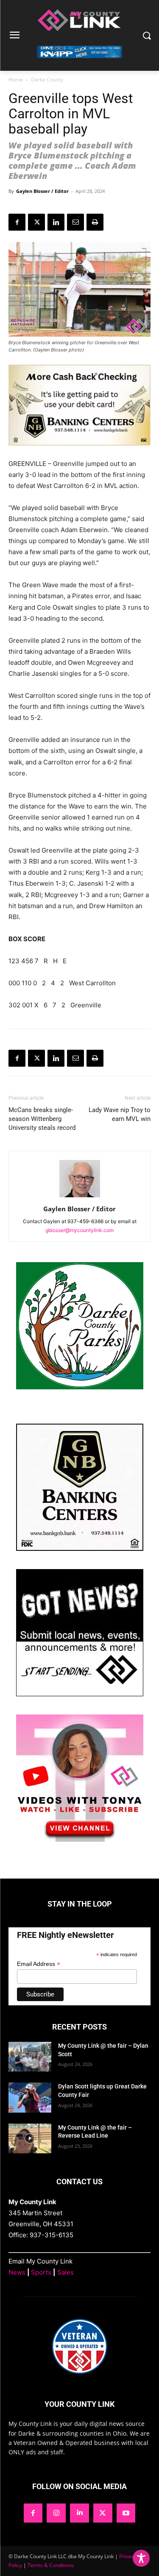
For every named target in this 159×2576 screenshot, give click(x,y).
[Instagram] (56, 2513)
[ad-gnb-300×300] (80, 1549)
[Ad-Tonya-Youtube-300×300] (80, 1839)
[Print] (95, 222)
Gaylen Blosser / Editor (42, 191)
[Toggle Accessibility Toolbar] (141, 2558)
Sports (41, 2272)
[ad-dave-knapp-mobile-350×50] (79, 65)
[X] (36, 222)
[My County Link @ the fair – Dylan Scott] (30, 2057)
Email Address (39, 1964)
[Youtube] (126, 2513)
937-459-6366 (85, 1221)
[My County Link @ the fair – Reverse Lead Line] (30, 2138)
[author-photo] (80, 1197)
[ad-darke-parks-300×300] (80, 1387)
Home (16, 79)
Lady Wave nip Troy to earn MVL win (120, 1114)
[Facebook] (17, 222)
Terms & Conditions (51, 2565)
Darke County (47, 79)
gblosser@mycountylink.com (79, 1230)
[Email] (75, 222)
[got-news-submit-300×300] (80, 1694)
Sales (66, 2272)
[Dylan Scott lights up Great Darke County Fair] (30, 2097)
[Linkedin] (56, 222)
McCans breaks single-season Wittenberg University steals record (42, 1119)
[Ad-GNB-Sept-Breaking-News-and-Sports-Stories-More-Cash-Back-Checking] (79, 452)
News (17, 2272)
